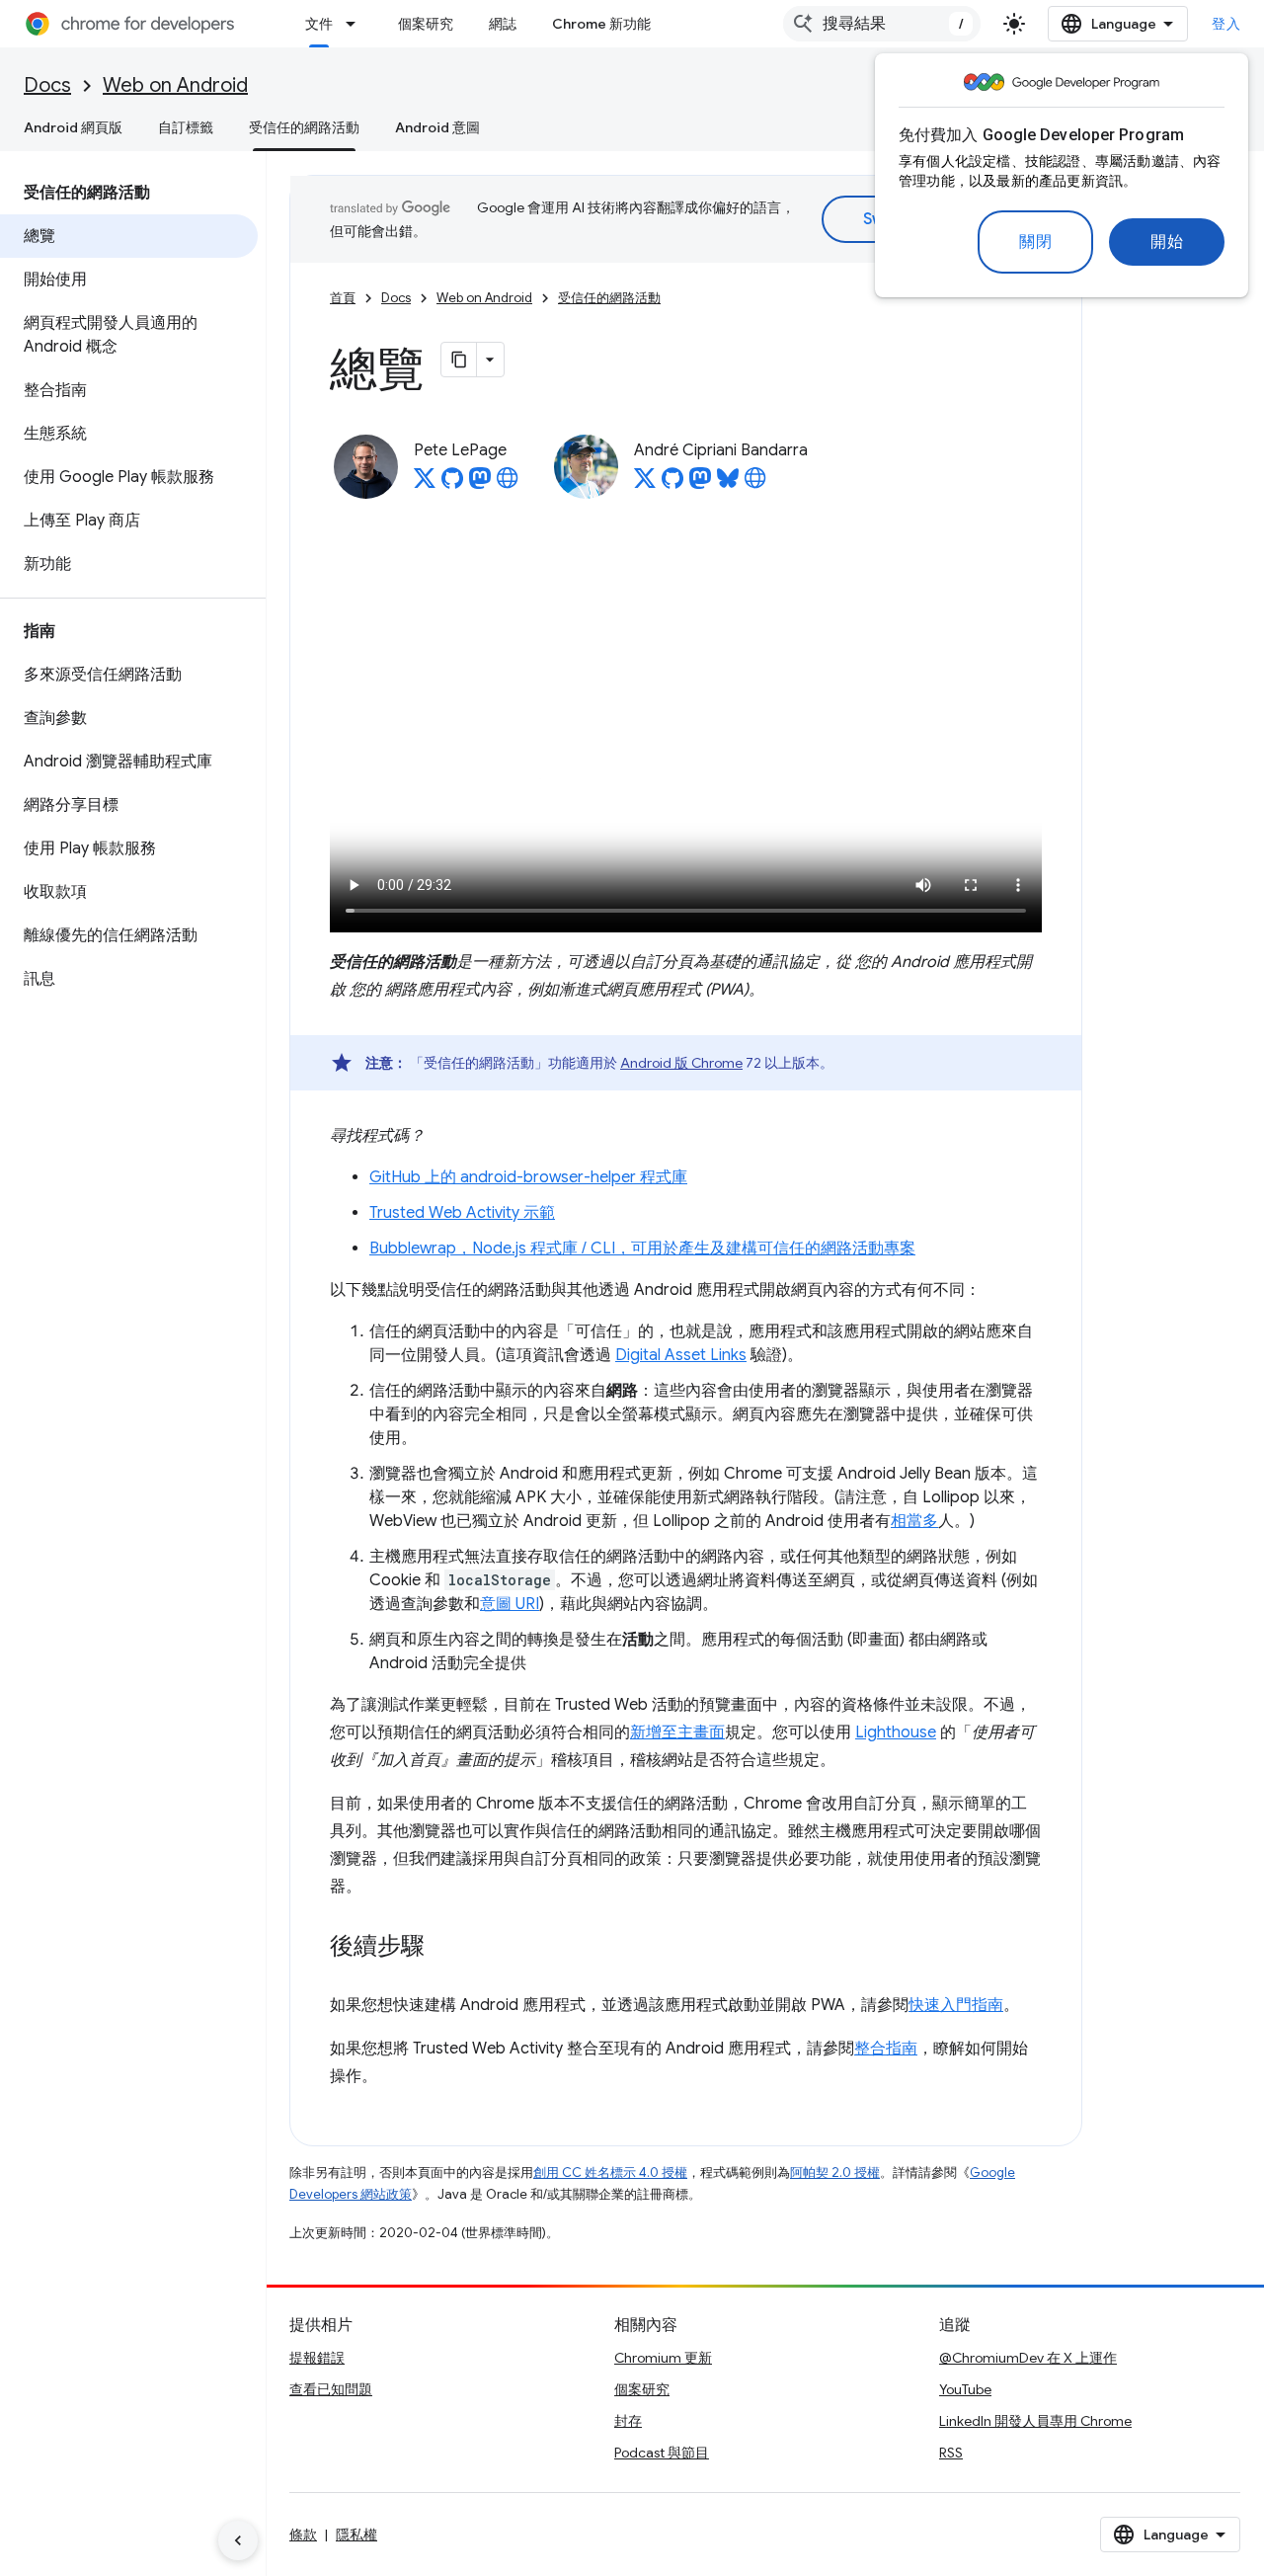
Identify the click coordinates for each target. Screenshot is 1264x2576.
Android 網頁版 (73, 127)
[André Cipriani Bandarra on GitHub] (672, 484)
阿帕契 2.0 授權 (835, 2173)
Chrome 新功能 (601, 24)
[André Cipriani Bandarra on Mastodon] (700, 484)
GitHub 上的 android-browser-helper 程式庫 (528, 1177)
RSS (951, 2453)
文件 (319, 24)
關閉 (1035, 242)
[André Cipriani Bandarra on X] (645, 484)
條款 (303, 2535)
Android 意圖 (437, 127)
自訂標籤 (186, 127)
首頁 (343, 298)
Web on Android (175, 85)
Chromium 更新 (663, 2358)
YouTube (965, 2389)
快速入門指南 (956, 2005)
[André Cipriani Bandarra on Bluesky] (728, 484)
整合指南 (886, 2049)
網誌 (503, 24)
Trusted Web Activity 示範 (462, 1213)
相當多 (914, 1521)
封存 (628, 2421)
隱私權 (356, 2535)
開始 (1167, 242)
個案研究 (426, 24)
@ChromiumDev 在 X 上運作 (1028, 2358)
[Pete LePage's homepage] (508, 484)
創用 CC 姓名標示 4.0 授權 (610, 2173)
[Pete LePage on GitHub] (452, 484)
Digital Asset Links (681, 1355)
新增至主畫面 (677, 1732)
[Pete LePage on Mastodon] (480, 484)
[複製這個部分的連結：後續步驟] (444, 1947)
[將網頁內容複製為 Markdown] (459, 360)
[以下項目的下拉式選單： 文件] (356, 24)
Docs (47, 85)
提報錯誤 (317, 2358)
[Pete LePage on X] (425, 484)
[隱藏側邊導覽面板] (238, 2540)
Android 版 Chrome (681, 1063)
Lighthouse (896, 1732)
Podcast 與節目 (662, 2453)
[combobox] (882, 24)
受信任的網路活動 (304, 127)
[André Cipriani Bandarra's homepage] (755, 484)
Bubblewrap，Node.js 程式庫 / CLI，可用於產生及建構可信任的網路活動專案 (642, 1248)
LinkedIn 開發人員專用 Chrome (1035, 2421)
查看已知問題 (331, 2389)
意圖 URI (510, 1604)
